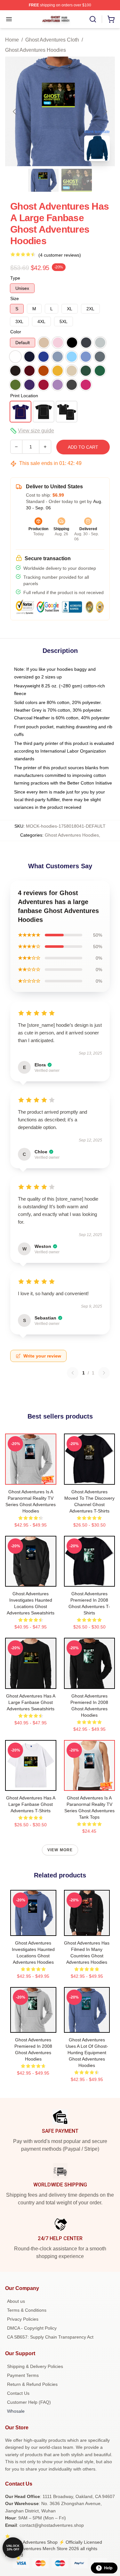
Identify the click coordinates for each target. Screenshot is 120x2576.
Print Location (24, 396)
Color (16, 332)
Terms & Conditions (27, 2310)
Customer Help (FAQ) (29, 2402)
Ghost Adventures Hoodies (36, 50)
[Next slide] (105, 112)
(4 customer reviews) (60, 255)
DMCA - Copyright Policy (32, 2328)
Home (12, 40)
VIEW (31, 1478)
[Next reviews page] (104, 1373)
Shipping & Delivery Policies (35, 2366)
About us (16, 2301)
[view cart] (111, 19)
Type (15, 278)
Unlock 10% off (13, 2548)
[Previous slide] (15, 112)
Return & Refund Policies (32, 2384)
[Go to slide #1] (44, 180)
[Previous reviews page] (73, 1373)
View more (60, 1850)
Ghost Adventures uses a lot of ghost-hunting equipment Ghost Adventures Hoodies (87, 2053)
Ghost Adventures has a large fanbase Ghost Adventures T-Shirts (31, 1804)
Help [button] (108, 2568)
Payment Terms (23, 2375)
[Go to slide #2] (77, 180)
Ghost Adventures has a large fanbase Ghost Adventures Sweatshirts (31, 1702)
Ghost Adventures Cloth (52, 40)
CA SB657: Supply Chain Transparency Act (50, 2337)
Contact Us (18, 2393)
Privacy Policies (23, 2319)
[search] (93, 19)
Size (15, 298)
